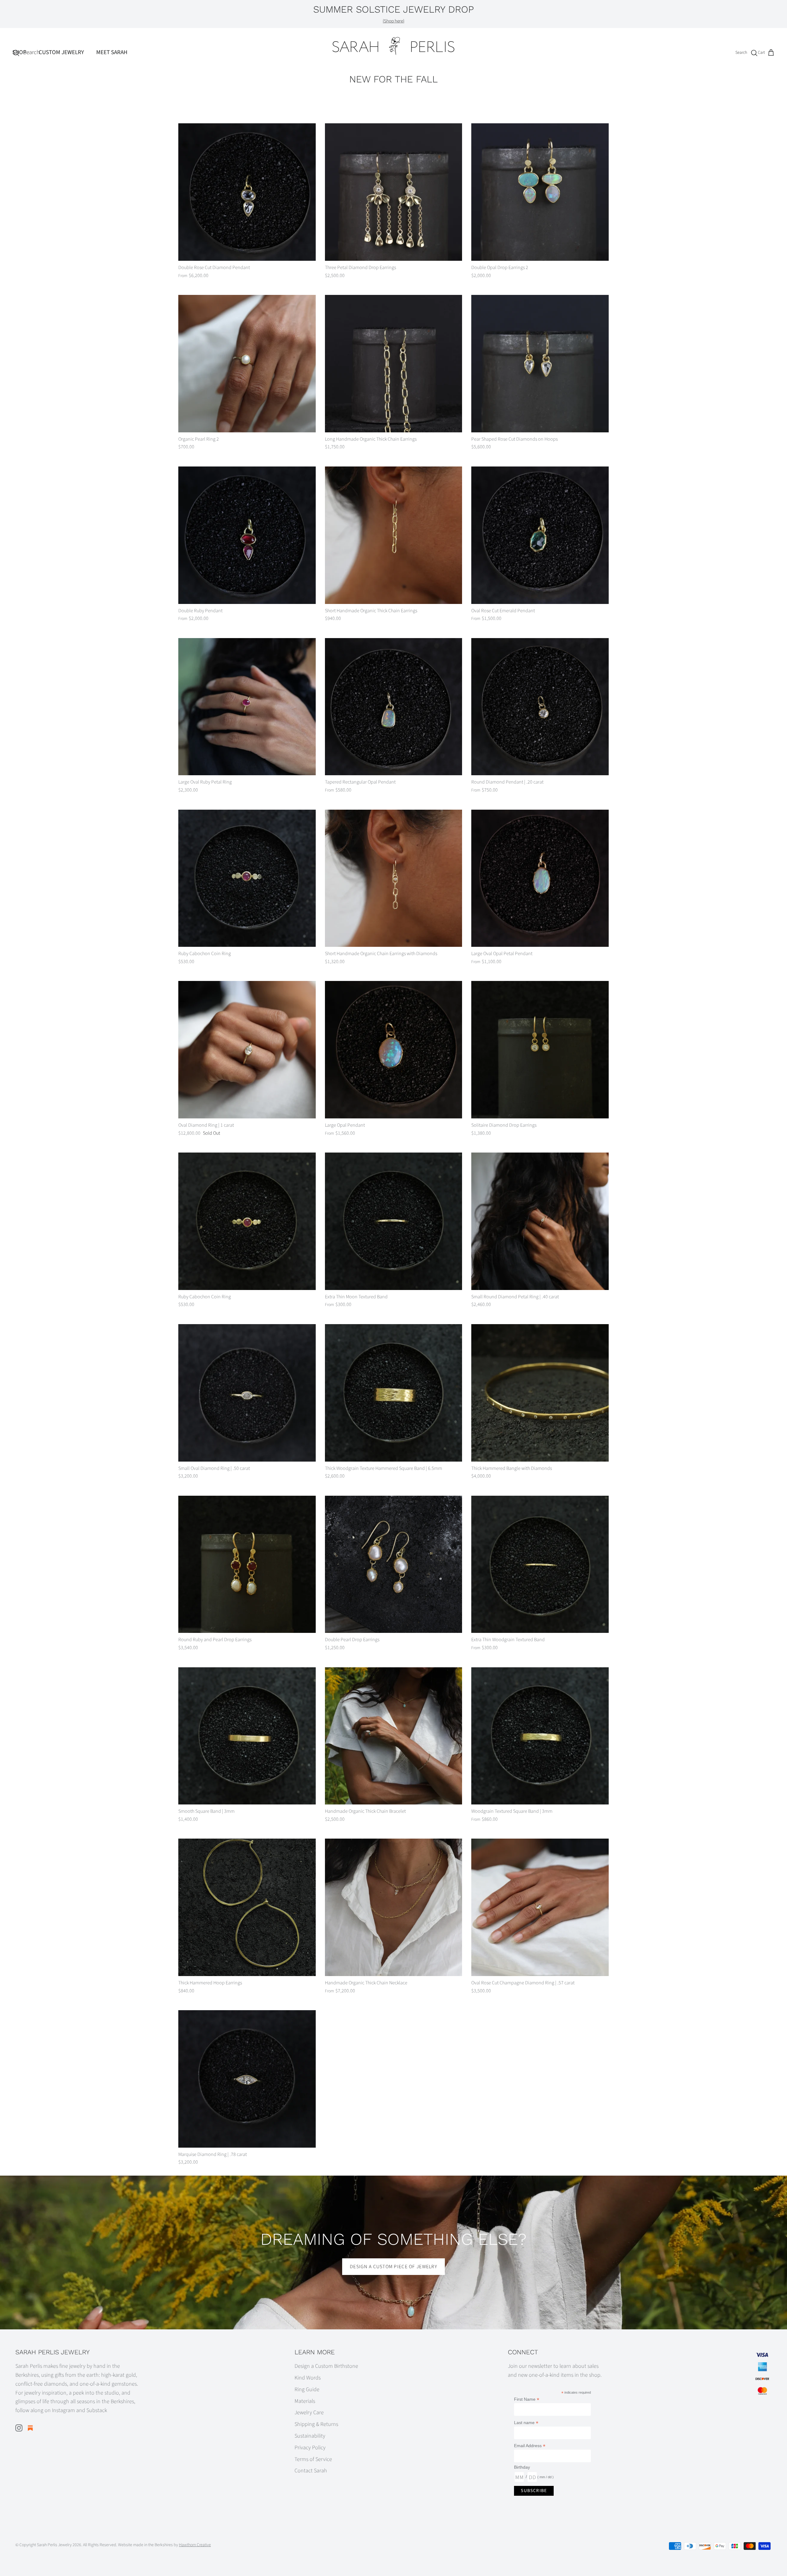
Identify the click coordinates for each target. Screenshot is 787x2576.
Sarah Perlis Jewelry (54, 2545)
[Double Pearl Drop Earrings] (394, 1564)
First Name (527, 2399)
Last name (526, 2423)
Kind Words (308, 2378)
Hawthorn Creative (195, 2545)
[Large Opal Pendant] (394, 1050)
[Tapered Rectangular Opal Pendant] (394, 707)
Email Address (530, 2446)
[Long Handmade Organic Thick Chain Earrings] (394, 364)
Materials (305, 2401)
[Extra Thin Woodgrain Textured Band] (540, 1564)
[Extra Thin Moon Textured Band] (394, 1221)
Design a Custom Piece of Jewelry (393, 2267)
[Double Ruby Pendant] (247, 535)
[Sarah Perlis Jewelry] (393, 46)
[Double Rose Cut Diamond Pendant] (247, 192)
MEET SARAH (112, 52)
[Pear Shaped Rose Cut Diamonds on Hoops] (540, 364)
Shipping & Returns (316, 2424)
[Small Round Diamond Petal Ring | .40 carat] (540, 1221)
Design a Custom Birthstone (326, 2366)
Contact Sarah (311, 2471)
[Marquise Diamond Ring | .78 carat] (247, 2079)
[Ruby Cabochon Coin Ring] (247, 878)
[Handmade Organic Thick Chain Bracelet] (394, 1736)
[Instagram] (19, 2428)
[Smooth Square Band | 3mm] (247, 1736)
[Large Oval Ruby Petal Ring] (247, 707)
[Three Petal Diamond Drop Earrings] (394, 192)
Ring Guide (307, 2389)
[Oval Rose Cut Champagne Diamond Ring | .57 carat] (540, 1907)
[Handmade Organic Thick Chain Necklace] (394, 1907)
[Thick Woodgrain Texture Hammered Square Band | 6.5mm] (394, 1393)
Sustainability (310, 2436)
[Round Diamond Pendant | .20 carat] (540, 707)
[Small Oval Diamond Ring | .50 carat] (247, 1393)
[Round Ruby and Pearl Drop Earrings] (247, 1564)
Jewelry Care (309, 2413)
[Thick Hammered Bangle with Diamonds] (540, 1393)
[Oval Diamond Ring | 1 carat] (247, 1050)
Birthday (522, 2467)
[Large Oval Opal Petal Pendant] (540, 878)
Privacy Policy (310, 2448)
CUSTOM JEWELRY (61, 52)
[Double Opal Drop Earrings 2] (540, 192)
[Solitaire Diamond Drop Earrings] (540, 1050)
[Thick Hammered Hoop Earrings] (247, 1907)
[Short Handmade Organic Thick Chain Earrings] (394, 535)
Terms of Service (313, 2459)
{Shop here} (393, 21)
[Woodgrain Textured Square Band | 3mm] (540, 1736)
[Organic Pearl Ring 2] (247, 364)
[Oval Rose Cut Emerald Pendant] (540, 535)
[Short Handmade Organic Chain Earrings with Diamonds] (394, 878)
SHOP (19, 52)
